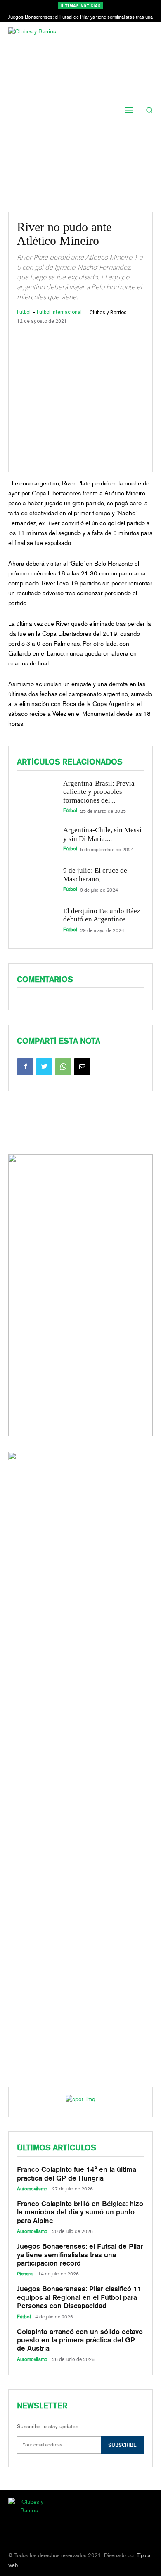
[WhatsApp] (63, 1067)
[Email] (82, 1067)
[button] (150, 110)
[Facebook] (25, 1067)
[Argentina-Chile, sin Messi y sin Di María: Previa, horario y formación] (36, 839)
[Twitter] (44, 1067)
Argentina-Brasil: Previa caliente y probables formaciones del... (99, 792)
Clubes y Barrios (108, 313)
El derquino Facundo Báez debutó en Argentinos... (102, 915)
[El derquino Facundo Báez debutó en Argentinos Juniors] (36, 920)
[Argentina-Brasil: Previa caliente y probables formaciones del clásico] (36, 795)
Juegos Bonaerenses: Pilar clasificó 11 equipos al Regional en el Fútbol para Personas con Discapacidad (79, 2297)
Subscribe (122, 2445)
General (25, 2274)
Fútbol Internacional (59, 312)
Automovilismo (32, 2189)
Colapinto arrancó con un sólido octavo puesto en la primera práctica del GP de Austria (80, 2340)
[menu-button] (130, 110)
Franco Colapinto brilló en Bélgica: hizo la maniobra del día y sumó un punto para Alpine (80, 2212)
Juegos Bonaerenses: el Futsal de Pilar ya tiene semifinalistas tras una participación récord (80, 2255)
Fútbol (24, 312)
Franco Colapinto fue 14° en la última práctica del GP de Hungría (77, 2173)
